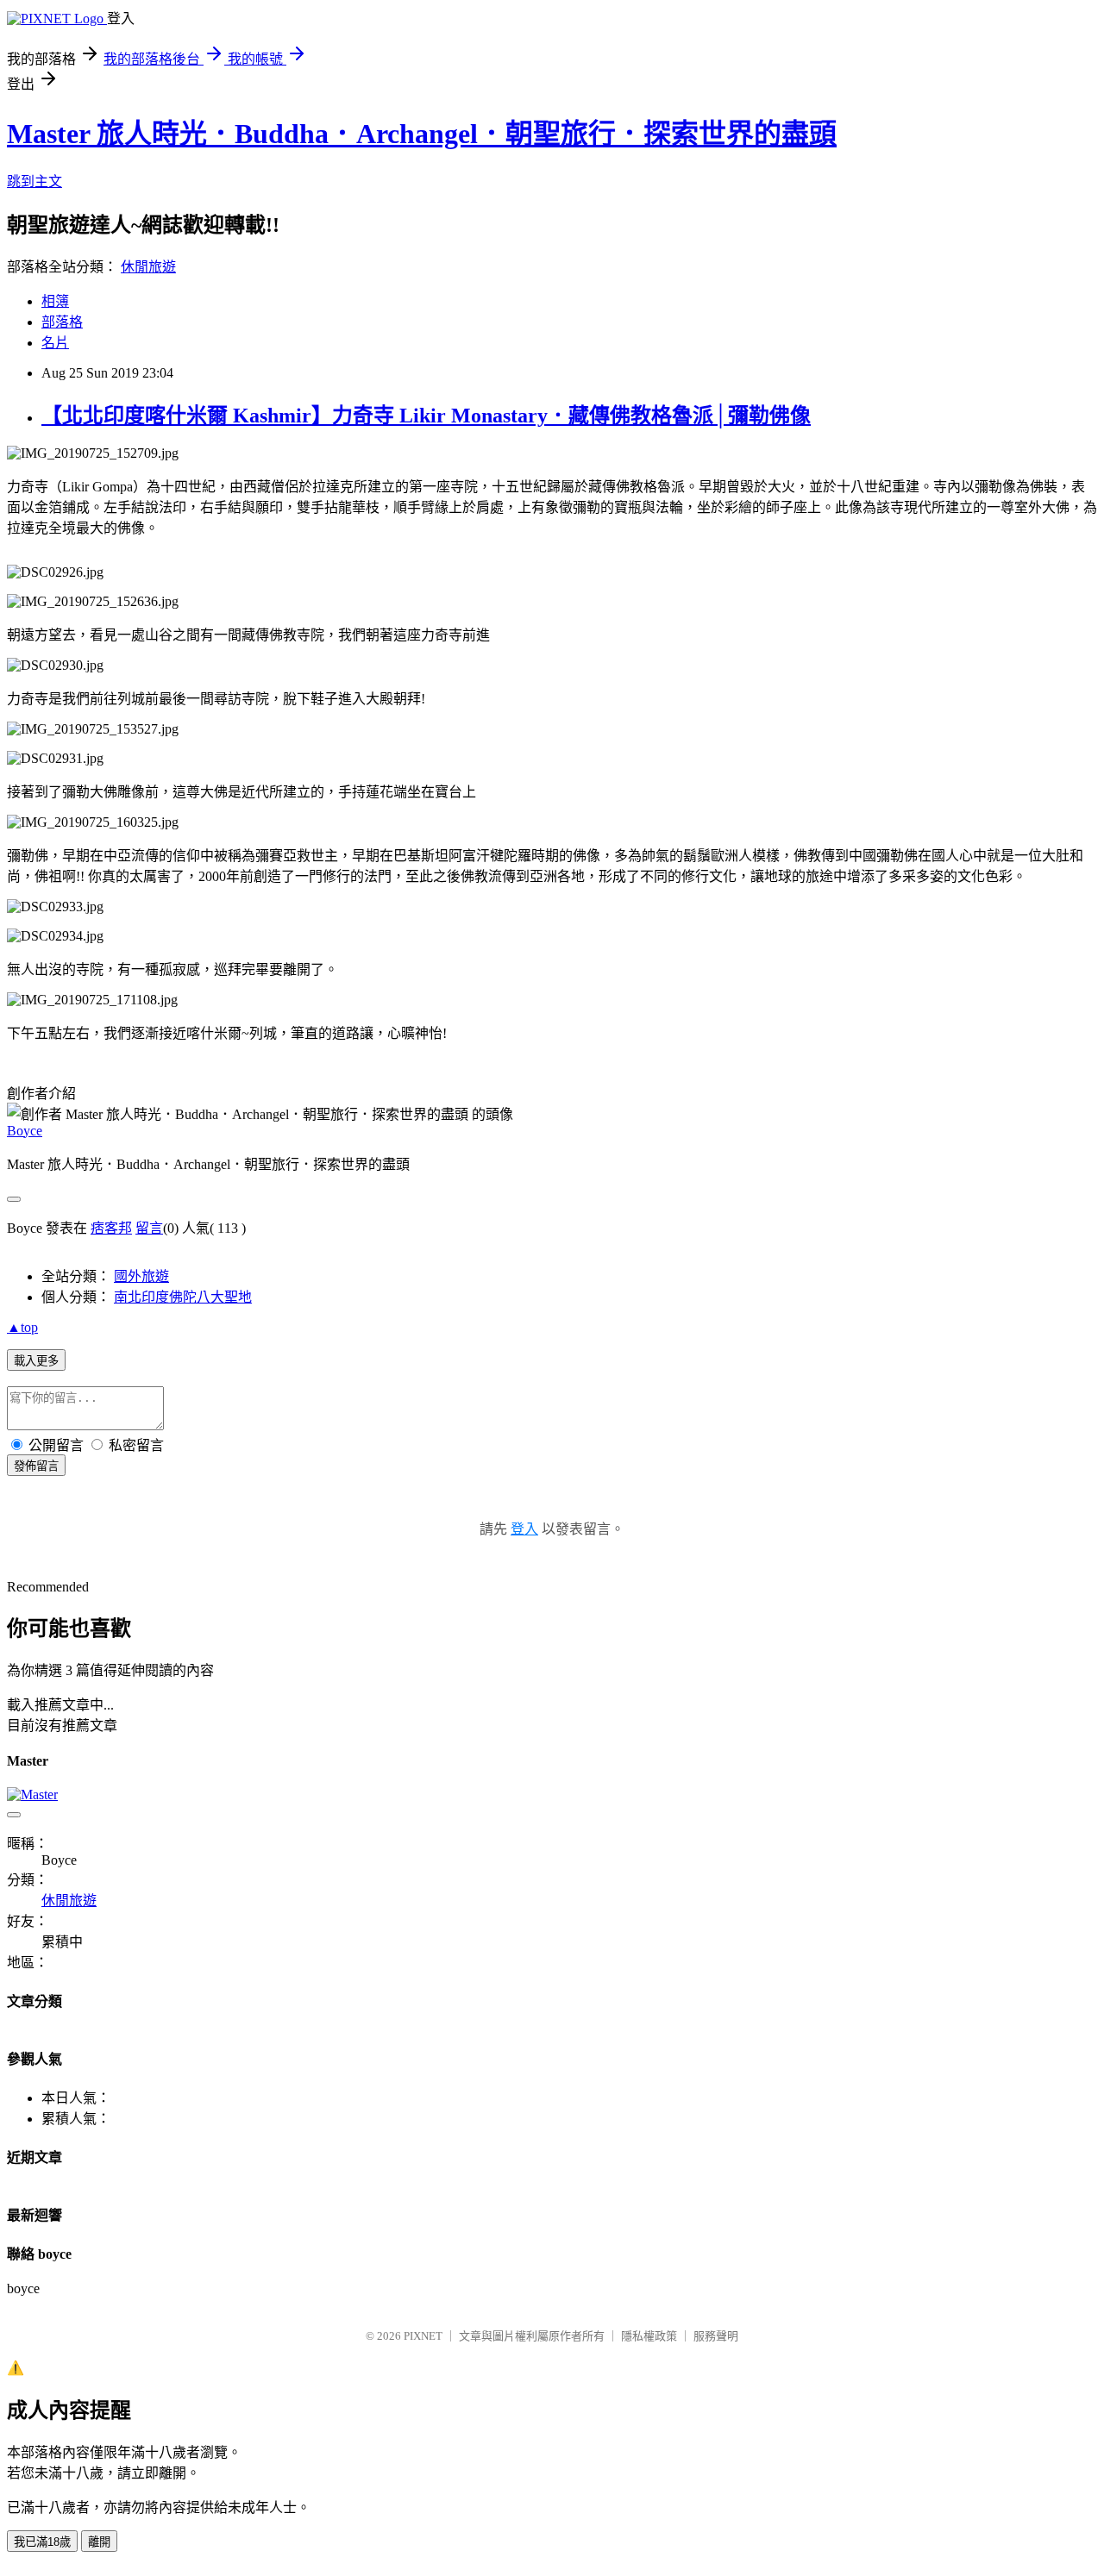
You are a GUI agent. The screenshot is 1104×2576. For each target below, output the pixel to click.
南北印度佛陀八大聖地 (183, 1297)
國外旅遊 (141, 1276)
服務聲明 (716, 2336)
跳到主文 (34, 181)
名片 (55, 343)
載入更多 (36, 1361)
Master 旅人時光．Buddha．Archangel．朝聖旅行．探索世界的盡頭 (422, 134)
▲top (22, 1327)
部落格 (62, 322)
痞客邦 (111, 1228)
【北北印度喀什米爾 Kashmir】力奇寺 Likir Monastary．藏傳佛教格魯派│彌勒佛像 (426, 416)
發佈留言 (36, 1466)
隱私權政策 (649, 2336)
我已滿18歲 (42, 2542)
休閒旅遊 (148, 267)
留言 (149, 1228)
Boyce (25, 1131)
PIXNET (423, 2336)
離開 (99, 2542)
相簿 (55, 301)
